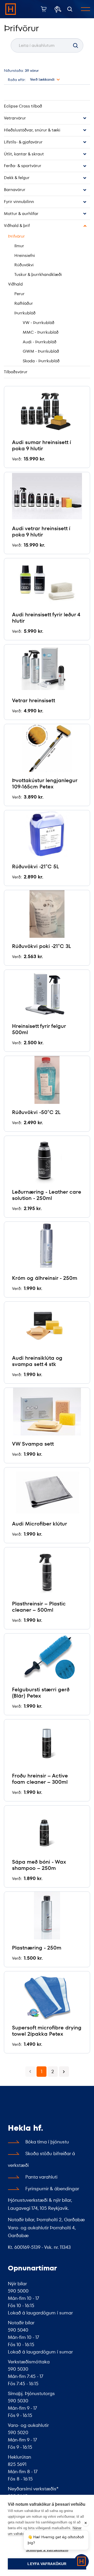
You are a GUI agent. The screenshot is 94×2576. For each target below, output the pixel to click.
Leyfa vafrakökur (47, 2564)
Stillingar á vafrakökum (47, 2550)
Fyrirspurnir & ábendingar (52, 2189)
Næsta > (64, 2072)
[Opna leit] (70, 9)
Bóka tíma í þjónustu (47, 2142)
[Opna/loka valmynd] (86, 9)
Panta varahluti (41, 2177)
